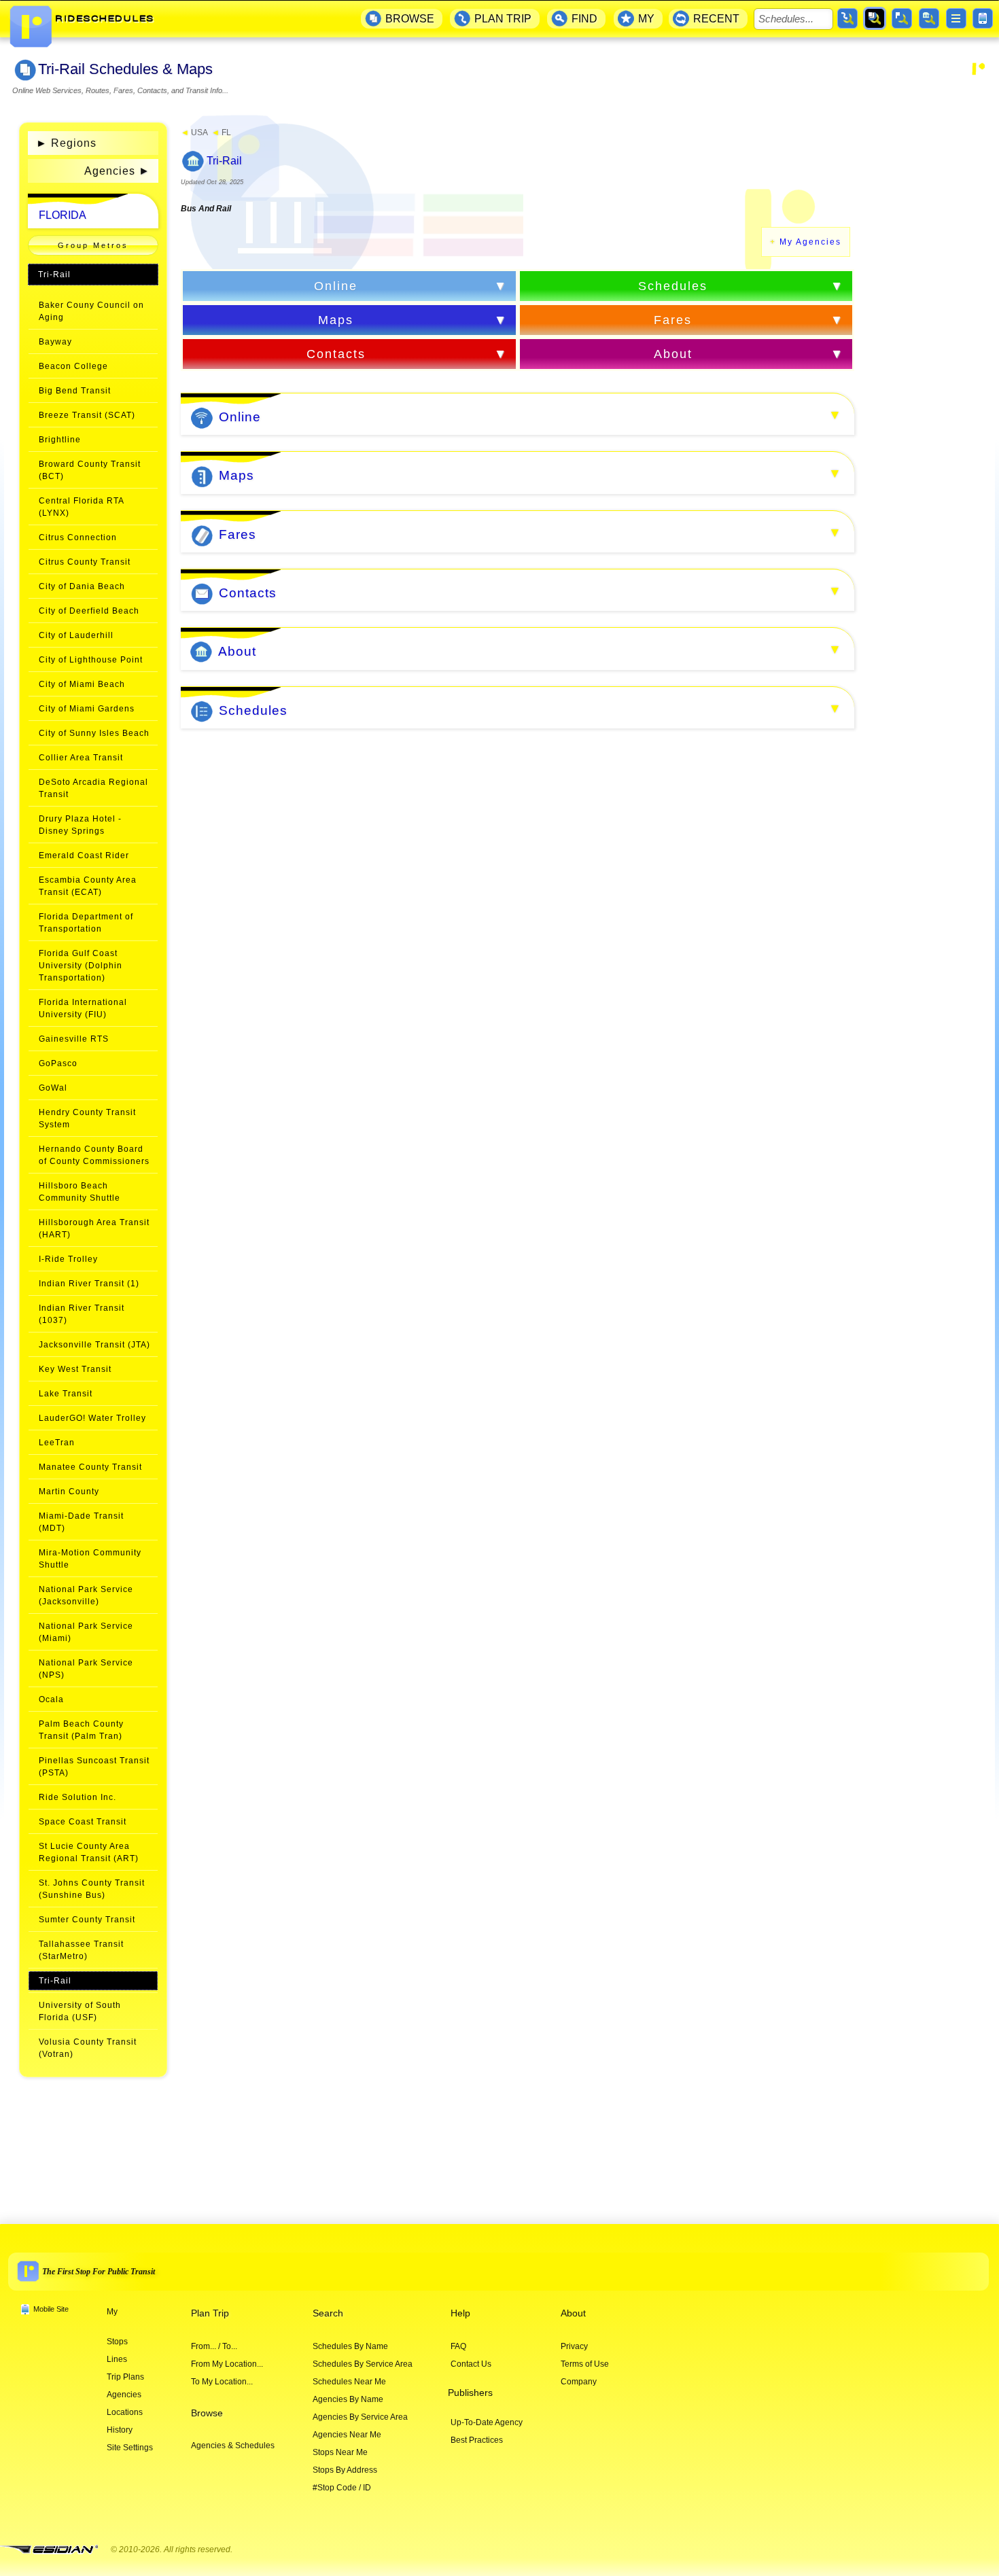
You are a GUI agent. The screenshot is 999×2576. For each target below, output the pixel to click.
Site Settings (130, 2448)
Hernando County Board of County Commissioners (94, 1155)
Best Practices (477, 2440)
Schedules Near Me (349, 2382)
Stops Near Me (340, 2452)
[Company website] (54, 2550)
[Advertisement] (932, 318)
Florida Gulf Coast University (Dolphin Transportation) (81, 966)
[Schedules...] (875, 18)
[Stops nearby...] (902, 18)
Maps (336, 320)
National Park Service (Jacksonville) (86, 1595)
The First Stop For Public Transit (99, 2272)
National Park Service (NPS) (86, 1669)
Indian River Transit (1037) (82, 1314)
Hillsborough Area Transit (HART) (94, 1229)
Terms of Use (585, 2364)
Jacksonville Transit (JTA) (94, 1345)
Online (336, 286)
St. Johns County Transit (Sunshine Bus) (92, 1889)
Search (328, 2313)
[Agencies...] (929, 18)
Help (460, 2313)
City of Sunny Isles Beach (94, 733)
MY (646, 19)
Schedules (673, 286)
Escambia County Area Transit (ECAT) (88, 886)
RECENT (716, 19)
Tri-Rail (54, 275)
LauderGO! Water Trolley (92, 1418)
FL (221, 133)
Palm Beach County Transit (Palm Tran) (81, 1730)
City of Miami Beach (82, 684)
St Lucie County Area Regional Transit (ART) (89, 1852)
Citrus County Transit (85, 562)
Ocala (51, 1699)
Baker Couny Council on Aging (91, 311)
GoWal (53, 1088)
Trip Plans (125, 2377)
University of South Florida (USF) (80, 2011)
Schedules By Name (350, 2346)
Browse (207, 2413)
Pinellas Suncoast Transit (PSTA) (94, 1767)
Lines (117, 2359)
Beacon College (73, 366)
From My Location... (227, 2364)
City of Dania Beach (82, 586)
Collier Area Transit (81, 758)
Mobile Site (51, 2309)
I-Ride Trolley (68, 1259)
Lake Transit (66, 1394)
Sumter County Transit (87, 1920)
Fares (673, 320)
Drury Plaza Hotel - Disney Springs (80, 825)
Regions (66, 143)
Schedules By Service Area (363, 2364)
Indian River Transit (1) (89, 1284)
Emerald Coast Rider (84, 855)
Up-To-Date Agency (487, 2422)
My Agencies (810, 242)
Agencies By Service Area (360, 2417)
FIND (584, 19)
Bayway (55, 342)
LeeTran (57, 1443)
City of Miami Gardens (87, 709)
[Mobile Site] (983, 18)
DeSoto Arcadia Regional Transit (93, 788)
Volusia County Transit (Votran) (88, 2048)
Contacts (336, 354)
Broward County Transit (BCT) (90, 470)
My (112, 2312)
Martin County (69, 1492)
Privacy (574, 2346)
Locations (125, 2412)
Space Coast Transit (83, 1822)
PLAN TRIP (503, 19)
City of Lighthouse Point (91, 660)
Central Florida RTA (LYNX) (82, 507)
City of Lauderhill (76, 635)
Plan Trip (210, 2313)
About (673, 354)
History (120, 2430)
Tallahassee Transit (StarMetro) (81, 1950)
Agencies (110, 171)
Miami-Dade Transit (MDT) (81, 1522)
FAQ (458, 2346)
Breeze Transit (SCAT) (87, 415)
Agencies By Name (348, 2399)
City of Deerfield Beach (89, 611)
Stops (117, 2342)
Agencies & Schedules (233, 2446)
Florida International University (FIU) (83, 1008)
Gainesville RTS (74, 1039)
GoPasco (58, 1063)
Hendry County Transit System (87, 1118)
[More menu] (956, 18)
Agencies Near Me (347, 2435)
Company (579, 2382)
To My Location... (222, 2382)
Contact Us (471, 2364)
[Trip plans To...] (847, 18)
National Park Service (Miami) (86, 1632)
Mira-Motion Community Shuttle (90, 1559)
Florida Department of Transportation (86, 923)
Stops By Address (345, 2470)
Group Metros (93, 245)
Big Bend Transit (75, 391)
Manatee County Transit (90, 1467)
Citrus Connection (78, 537)
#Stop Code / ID (342, 2488)
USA (194, 133)
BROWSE (410, 19)
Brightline (60, 440)
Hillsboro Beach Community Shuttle (80, 1192)
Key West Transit (75, 1369)
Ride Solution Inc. (77, 1797)
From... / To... (214, 2346)
